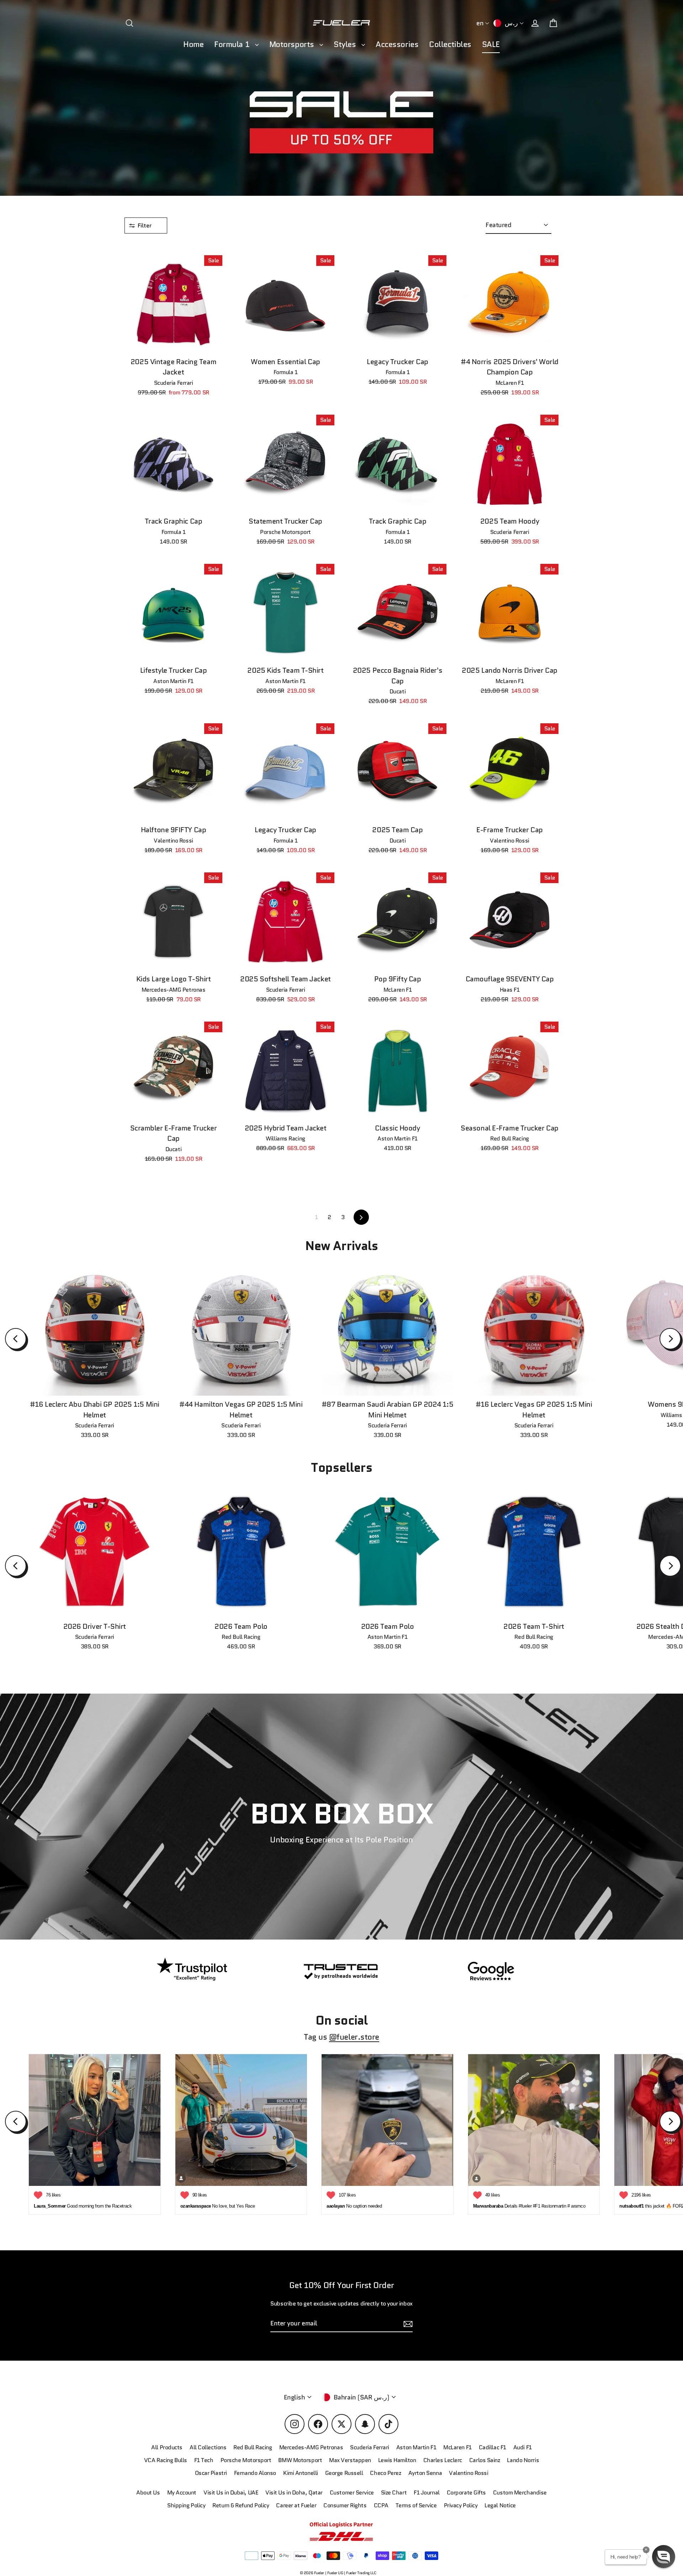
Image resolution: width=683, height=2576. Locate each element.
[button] (664, 2557)
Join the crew (512, 2525)
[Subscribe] (578, 2497)
